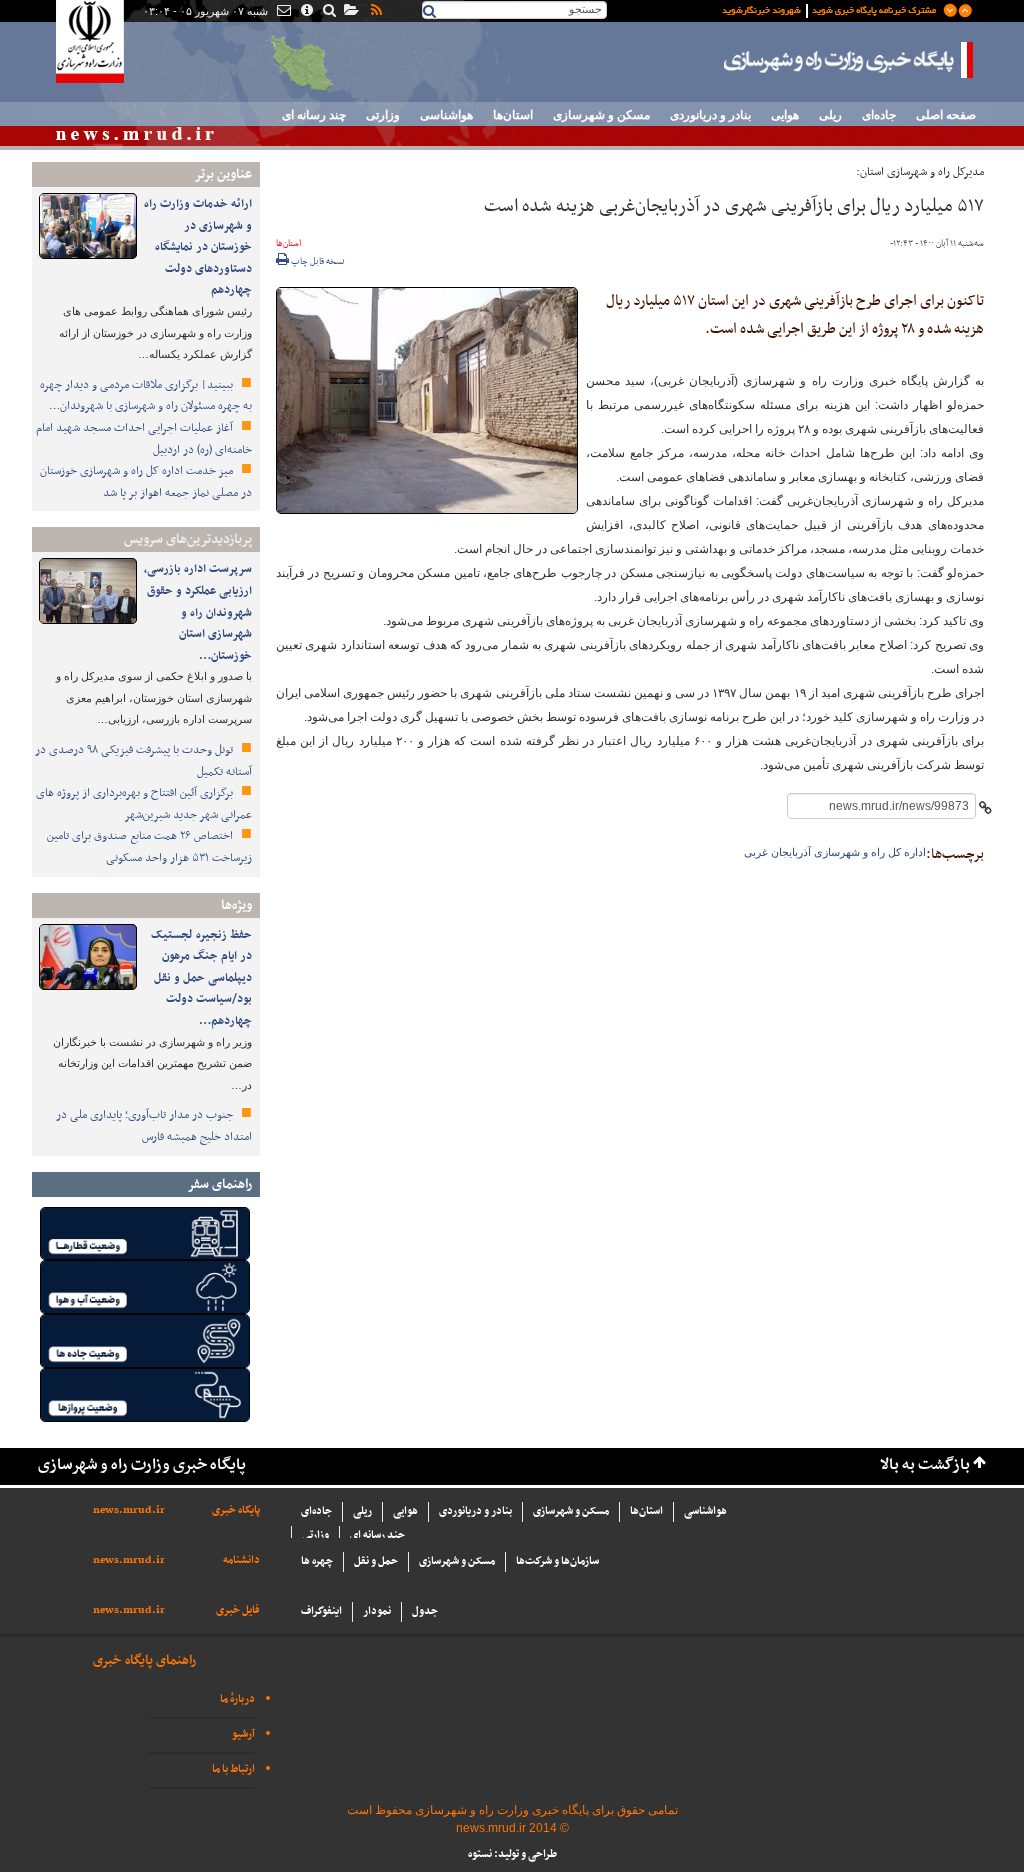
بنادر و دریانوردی (710, 115)
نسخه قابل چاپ (317, 262)
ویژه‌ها (236, 905)
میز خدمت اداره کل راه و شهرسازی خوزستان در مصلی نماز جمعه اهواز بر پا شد (146, 482)
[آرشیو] (350, 12)
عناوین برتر (223, 174)
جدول (425, 1611)
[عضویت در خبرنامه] (832, 9)
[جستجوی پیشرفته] (328, 12)
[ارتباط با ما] (282, 12)
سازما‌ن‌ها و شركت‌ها (557, 1561)
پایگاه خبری (236, 1510)
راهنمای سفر (219, 1184)
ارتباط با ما (233, 1769)
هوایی (785, 115)
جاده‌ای (879, 115)
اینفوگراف (321, 1611)
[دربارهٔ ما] (305, 12)
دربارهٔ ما (237, 1699)
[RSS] (375, 12)
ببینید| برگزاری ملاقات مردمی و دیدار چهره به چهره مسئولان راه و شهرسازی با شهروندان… (146, 396)
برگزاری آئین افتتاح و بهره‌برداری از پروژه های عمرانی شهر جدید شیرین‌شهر (144, 804)
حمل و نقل (376, 1561)
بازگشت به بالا (925, 1465)
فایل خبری (238, 1610)
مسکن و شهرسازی (601, 115)
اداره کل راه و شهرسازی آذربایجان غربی (835, 852)
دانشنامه (241, 1560)
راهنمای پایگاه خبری (144, 1660)
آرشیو (243, 1734)
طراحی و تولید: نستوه (512, 1854)
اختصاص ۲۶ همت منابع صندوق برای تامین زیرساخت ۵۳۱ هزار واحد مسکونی (149, 847)
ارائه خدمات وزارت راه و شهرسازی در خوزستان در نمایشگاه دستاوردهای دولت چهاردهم (198, 247)
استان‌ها (513, 115)
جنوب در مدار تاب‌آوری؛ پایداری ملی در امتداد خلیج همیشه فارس (154, 1126)
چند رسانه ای (314, 115)
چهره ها (317, 1561)
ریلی (830, 115)
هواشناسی (446, 115)
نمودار (377, 1611)
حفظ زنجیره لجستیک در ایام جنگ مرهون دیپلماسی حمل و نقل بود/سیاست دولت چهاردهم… (201, 978)
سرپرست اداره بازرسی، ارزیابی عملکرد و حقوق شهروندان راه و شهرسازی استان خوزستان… (198, 612)
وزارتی (383, 115)
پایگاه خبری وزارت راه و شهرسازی (849, 60)
